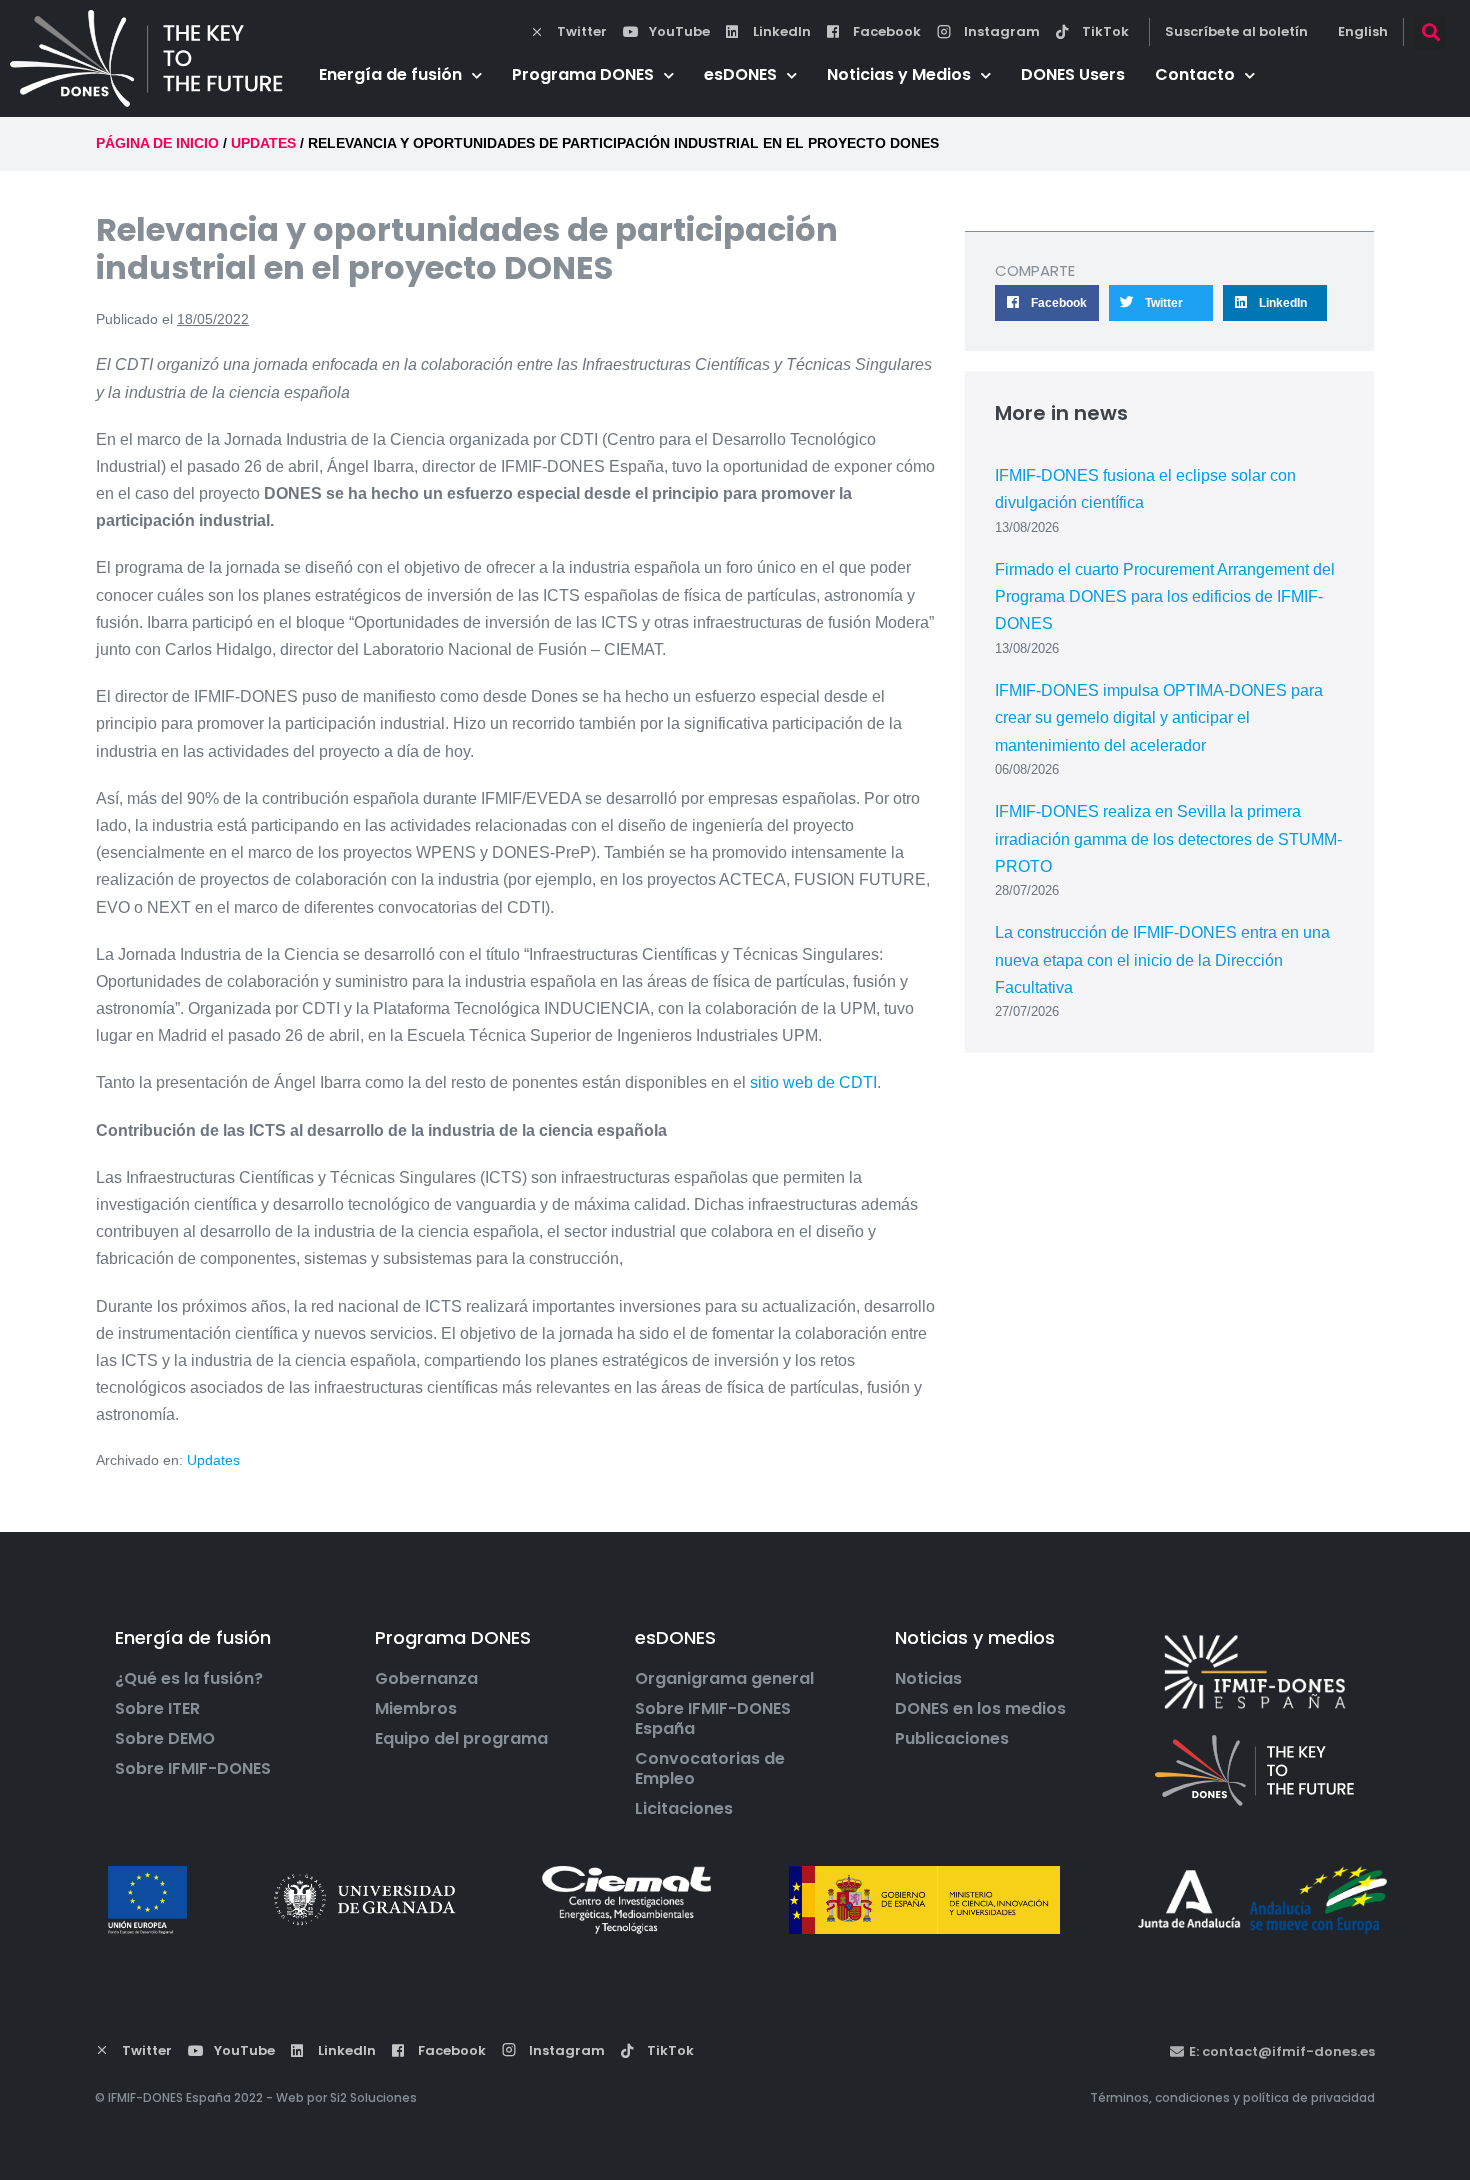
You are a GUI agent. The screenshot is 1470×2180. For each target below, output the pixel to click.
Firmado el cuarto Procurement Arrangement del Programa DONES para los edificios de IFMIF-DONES (1165, 596)
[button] (1430, 32)
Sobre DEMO (165, 1739)
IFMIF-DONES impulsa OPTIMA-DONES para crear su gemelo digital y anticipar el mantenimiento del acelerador (1159, 717)
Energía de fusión (390, 74)
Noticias (928, 1679)
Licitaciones (684, 1809)
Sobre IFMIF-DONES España (713, 1719)
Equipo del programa (461, 1739)
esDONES (740, 74)
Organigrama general (724, 1679)
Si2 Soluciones (373, 2097)
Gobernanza (426, 1679)
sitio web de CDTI (813, 1082)
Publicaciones (952, 1739)
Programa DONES (583, 74)
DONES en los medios (980, 1709)
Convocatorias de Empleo (710, 1769)
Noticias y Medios (899, 74)
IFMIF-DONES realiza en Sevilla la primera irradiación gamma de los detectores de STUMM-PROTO (1168, 838)
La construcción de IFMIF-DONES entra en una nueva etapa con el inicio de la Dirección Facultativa (1162, 959)
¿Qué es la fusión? (189, 1679)
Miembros (416, 1709)
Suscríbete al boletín (1236, 31)
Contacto (1195, 74)
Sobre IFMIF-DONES (193, 1769)
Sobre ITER (157, 1709)
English (1363, 31)
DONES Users (1073, 74)
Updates (213, 1460)
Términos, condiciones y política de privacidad (1232, 2097)
